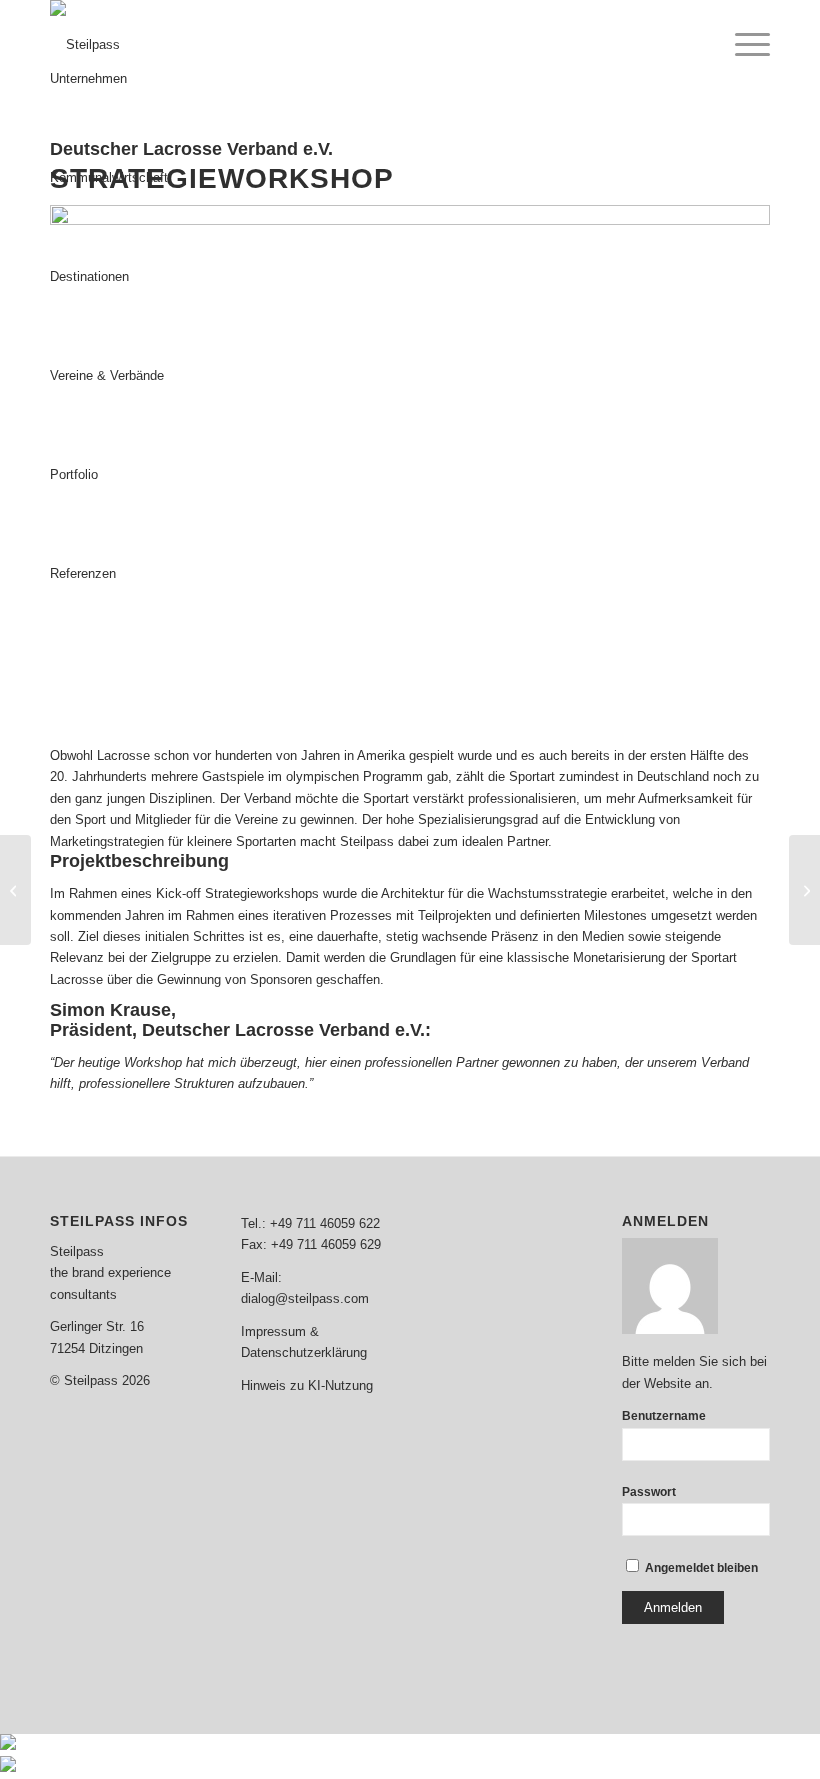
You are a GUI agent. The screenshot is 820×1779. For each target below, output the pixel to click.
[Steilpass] (85, 45)
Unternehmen (88, 78)
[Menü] (742, 45)
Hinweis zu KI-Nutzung (307, 1385)
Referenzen (83, 573)
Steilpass (77, 1251)
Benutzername (664, 1416)
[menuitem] (742, 45)
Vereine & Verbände (107, 375)
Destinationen (89, 276)
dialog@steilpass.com (305, 1298)
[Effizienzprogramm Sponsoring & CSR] (804, 890)
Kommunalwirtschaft (109, 177)
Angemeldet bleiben (700, 1568)
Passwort (649, 1492)
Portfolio (74, 474)
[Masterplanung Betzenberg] (15, 890)
